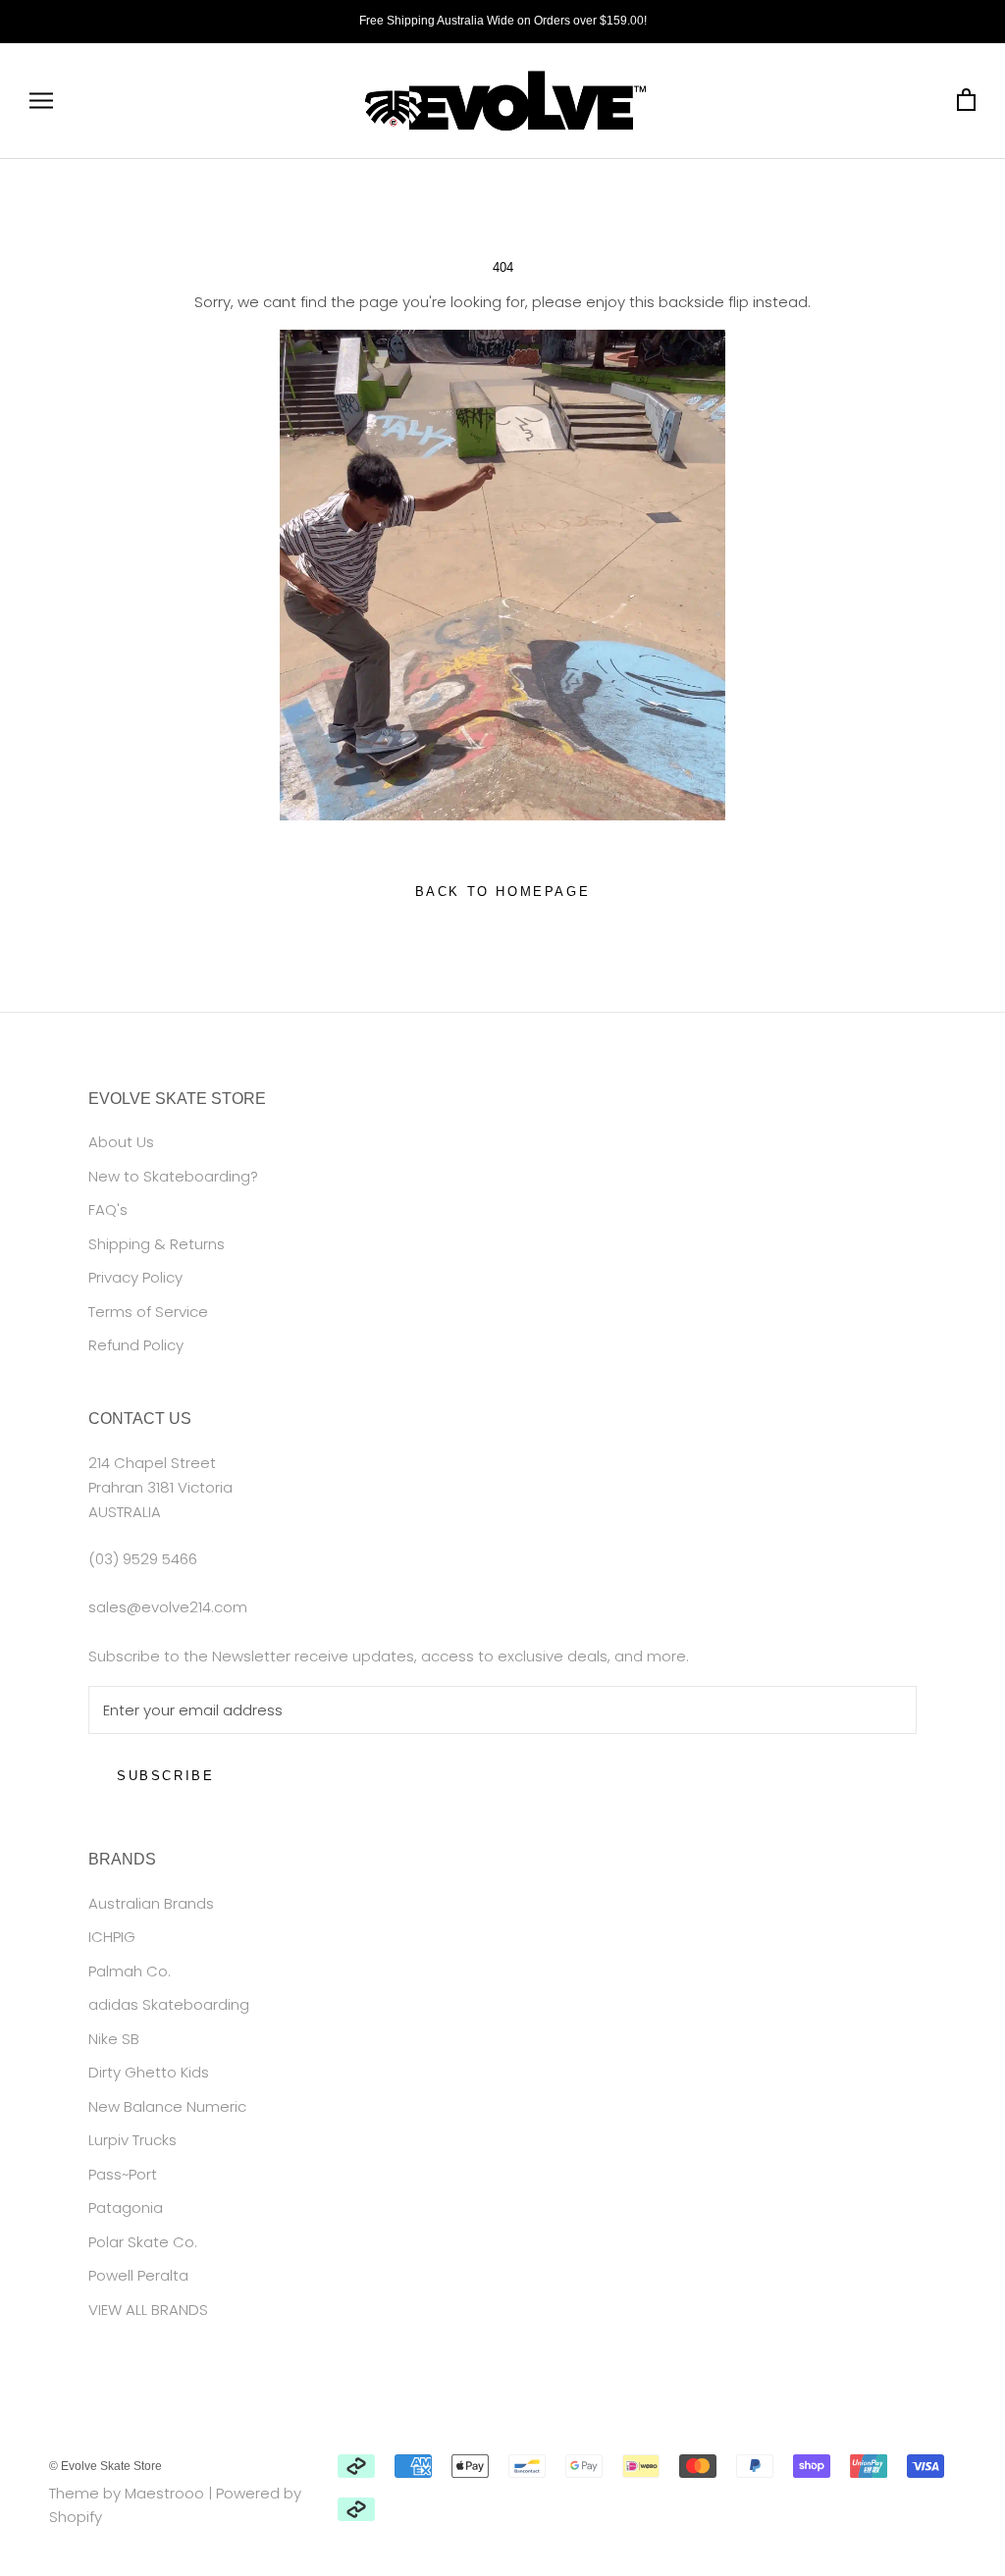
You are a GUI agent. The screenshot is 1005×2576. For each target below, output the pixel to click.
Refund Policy (136, 1345)
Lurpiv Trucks (132, 2140)
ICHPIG (112, 1937)
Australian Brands (151, 1903)
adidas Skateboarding (169, 2004)
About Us (121, 1142)
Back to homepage (503, 892)
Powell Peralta (138, 2275)
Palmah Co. (130, 1971)
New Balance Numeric (167, 2106)
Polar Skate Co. (143, 2242)
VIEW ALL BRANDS (148, 2310)
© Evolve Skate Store (106, 2466)
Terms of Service (148, 1312)
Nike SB (114, 2039)
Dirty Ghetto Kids (149, 2072)
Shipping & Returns (157, 1244)
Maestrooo (164, 2493)
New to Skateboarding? (173, 1176)
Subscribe (165, 1776)
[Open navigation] (41, 101)
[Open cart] (966, 101)
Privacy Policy (135, 1277)
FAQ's (108, 1209)
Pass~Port (123, 2174)
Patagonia (126, 2208)
